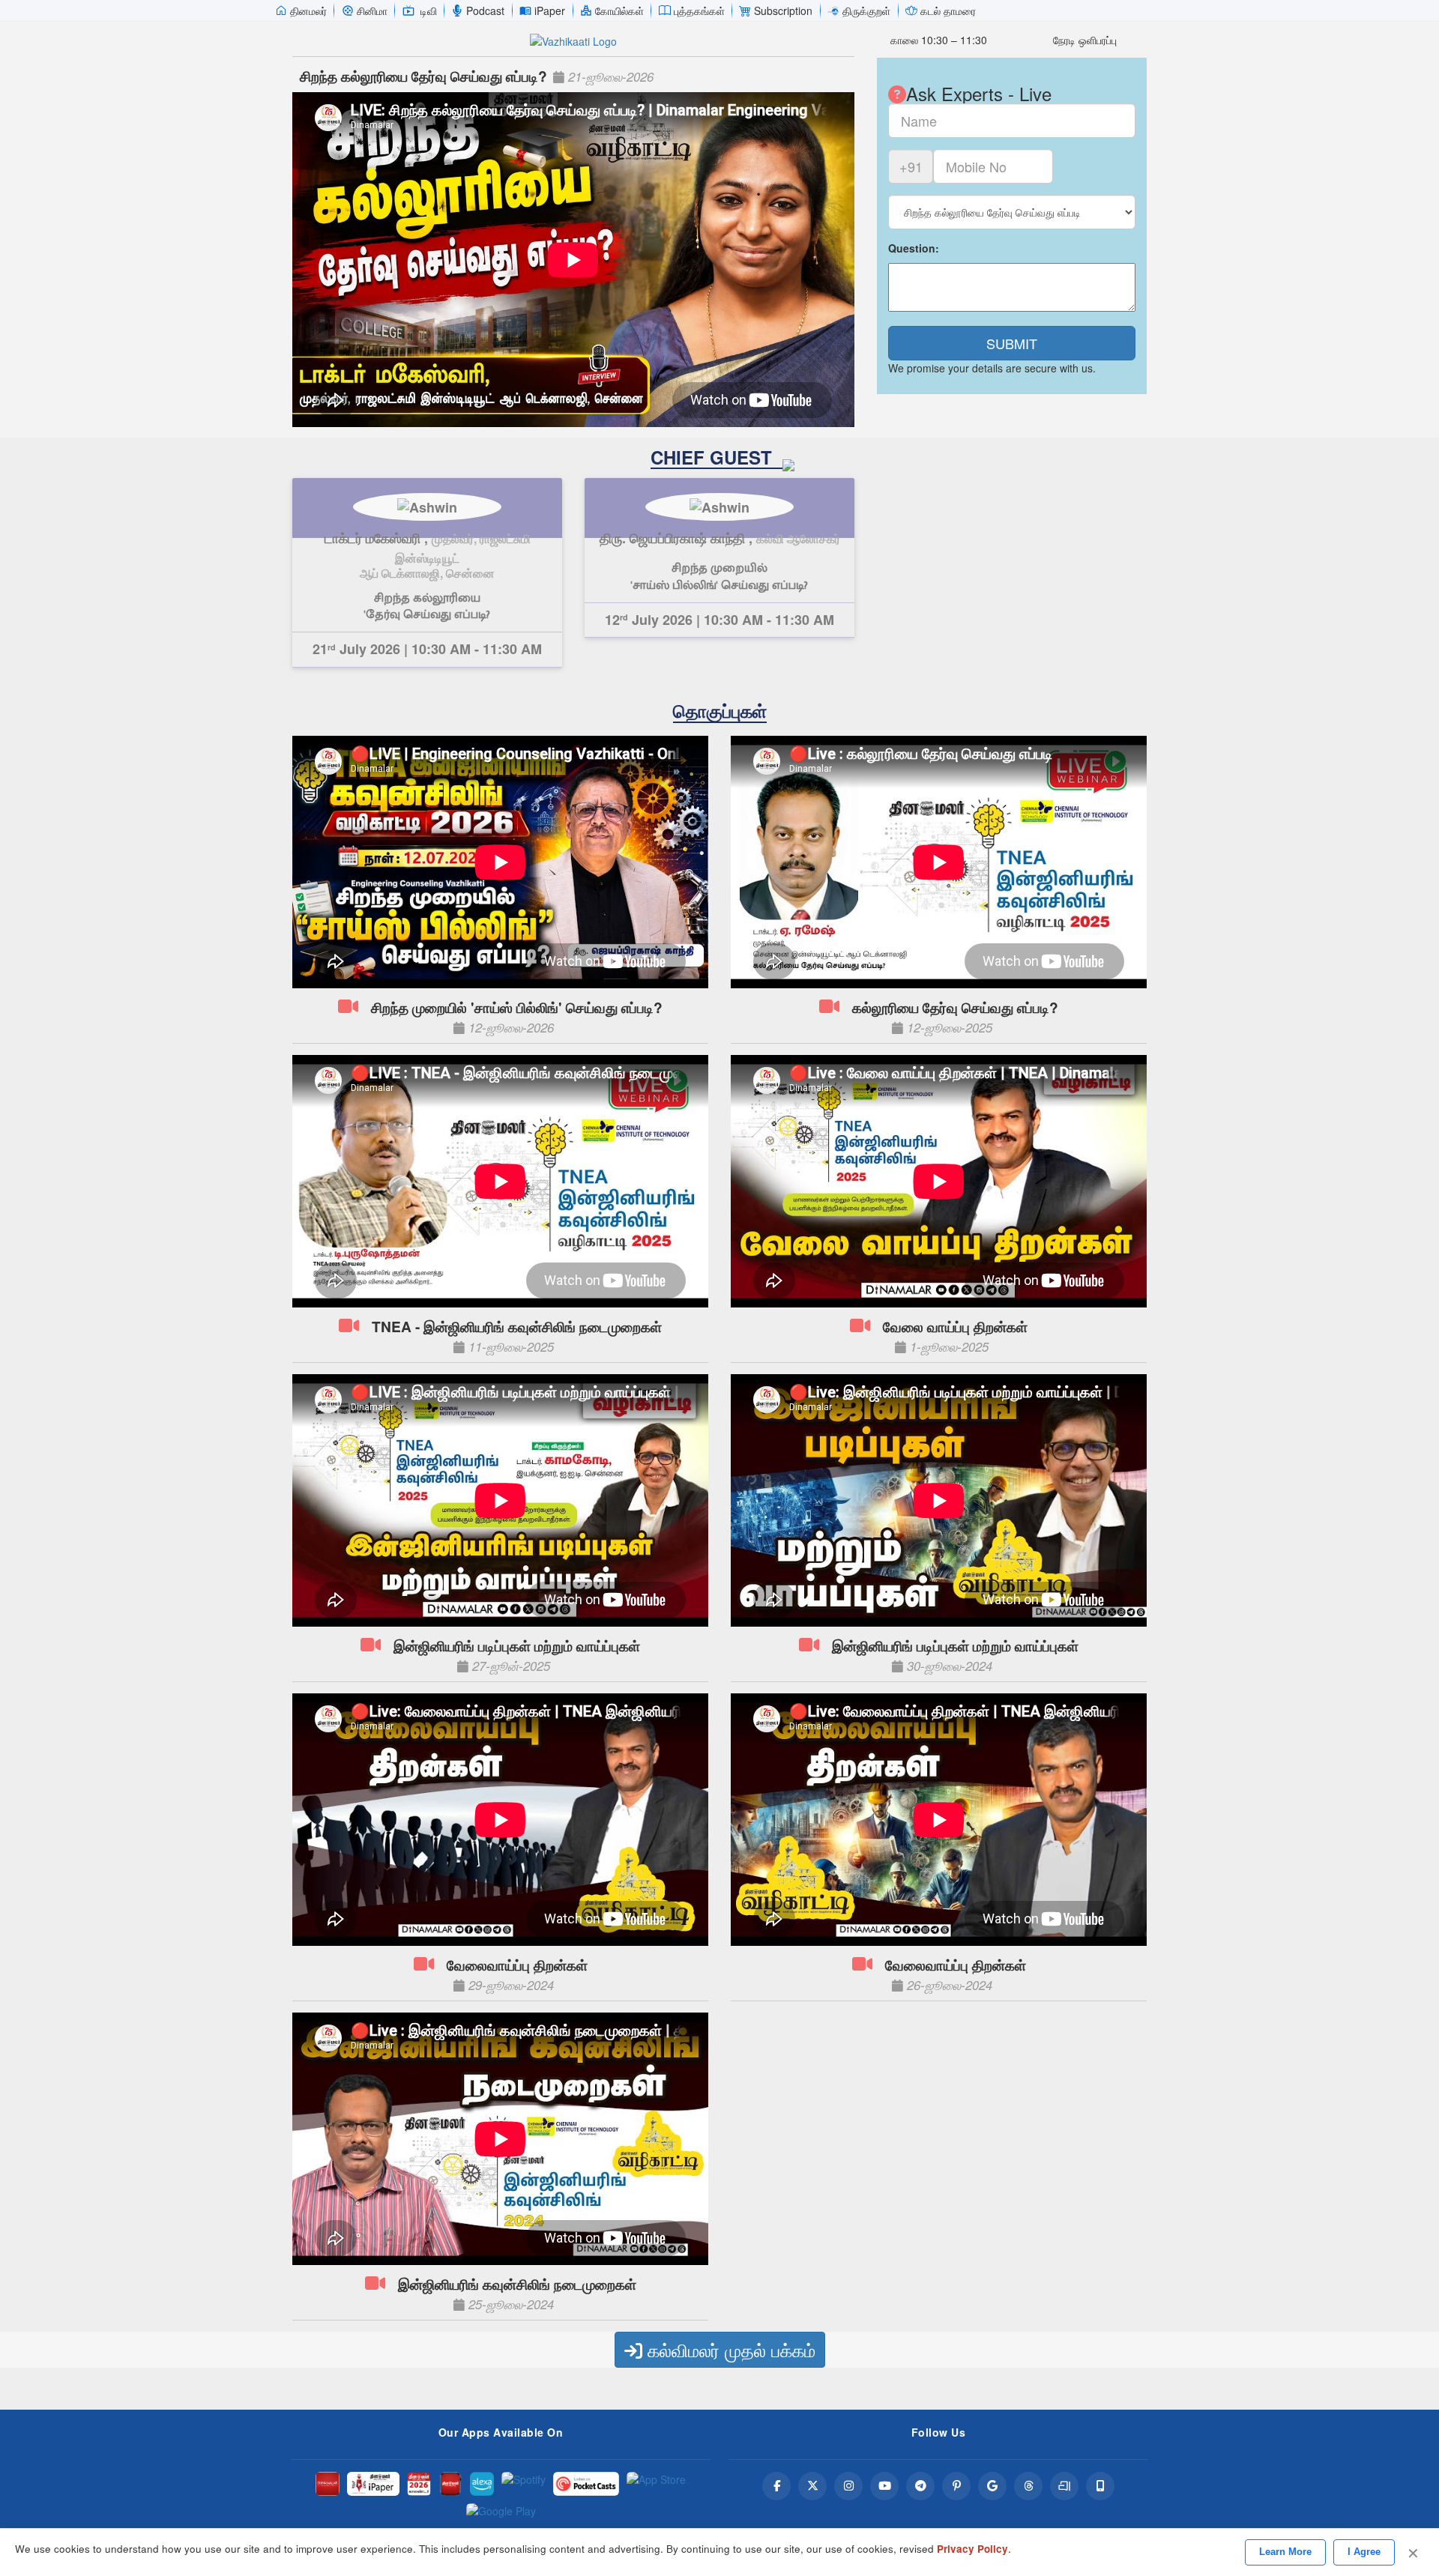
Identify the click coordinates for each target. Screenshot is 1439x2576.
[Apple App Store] (656, 2484)
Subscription (783, 10)
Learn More (1285, 2552)
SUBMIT (1012, 343)
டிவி (429, 10)
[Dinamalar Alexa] (482, 2484)
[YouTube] (884, 2486)
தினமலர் (308, 10)
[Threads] (1028, 2486)
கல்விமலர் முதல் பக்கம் (729, 2349)
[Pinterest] (956, 2486)
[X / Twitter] (812, 2486)
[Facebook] (776, 2486)
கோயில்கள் (619, 10)
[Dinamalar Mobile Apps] (1100, 2486)
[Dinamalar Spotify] (524, 2484)
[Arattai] (1064, 2486)
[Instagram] (848, 2486)
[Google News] (992, 2486)
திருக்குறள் (866, 10)
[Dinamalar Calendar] (419, 2484)
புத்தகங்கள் (699, 10)
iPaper (550, 10)
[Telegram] (920, 2486)
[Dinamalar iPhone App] (450, 2484)
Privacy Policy (972, 2549)
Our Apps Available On (501, 2432)
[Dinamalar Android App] (328, 2484)
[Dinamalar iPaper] (373, 2484)
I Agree (1364, 2552)
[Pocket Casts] (586, 2484)
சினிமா (372, 10)
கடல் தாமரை (948, 10)
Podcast (485, 10)
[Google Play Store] (501, 2515)
